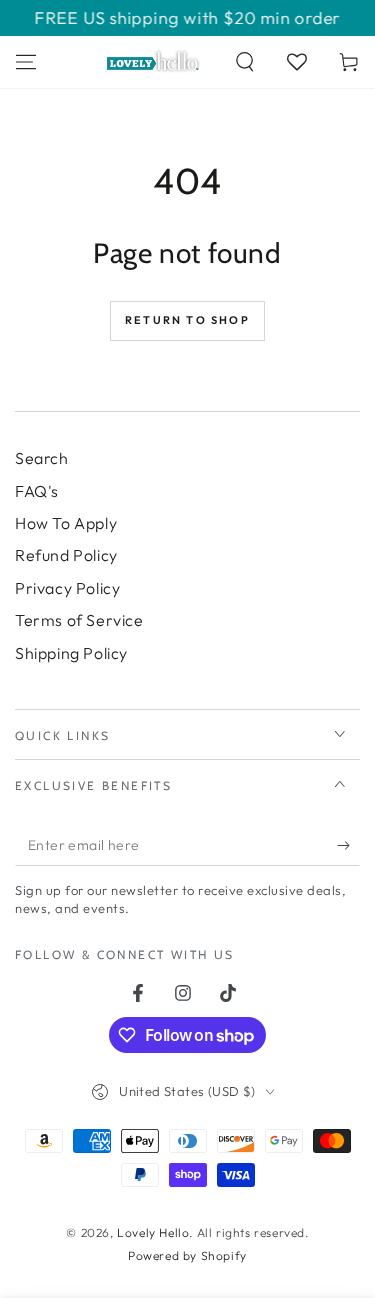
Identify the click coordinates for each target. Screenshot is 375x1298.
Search (42, 458)
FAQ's (37, 491)
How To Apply (66, 523)
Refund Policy (66, 555)
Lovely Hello (153, 1232)
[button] (245, 62)
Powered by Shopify (187, 1255)
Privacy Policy (67, 588)
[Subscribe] (348, 846)
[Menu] (26, 62)
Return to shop (187, 320)
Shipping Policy (71, 653)
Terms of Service (79, 620)
